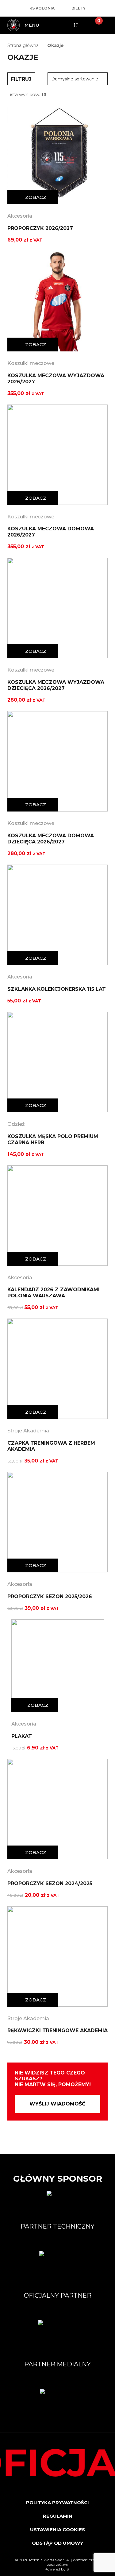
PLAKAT (22, 1736)
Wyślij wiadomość (57, 2104)
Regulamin (58, 2516)
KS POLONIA (42, 8)
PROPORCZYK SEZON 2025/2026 (50, 1596)
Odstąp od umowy (57, 2543)
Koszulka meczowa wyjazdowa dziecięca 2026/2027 (56, 685)
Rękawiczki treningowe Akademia (57, 2030)
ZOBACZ (36, 197)
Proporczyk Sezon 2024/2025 (50, 1883)
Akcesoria (20, 216)
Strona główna (23, 45)
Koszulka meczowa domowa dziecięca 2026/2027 (51, 839)
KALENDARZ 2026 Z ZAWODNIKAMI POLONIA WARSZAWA (54, 1293)
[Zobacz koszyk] (94, 25)
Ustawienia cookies (57, 2530)
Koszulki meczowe (31, 363)
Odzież (16, 1124)
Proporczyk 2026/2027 (40, 228)
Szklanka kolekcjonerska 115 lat (57, 989)
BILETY (79, 8)
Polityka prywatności (57, 2502)
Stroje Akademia (28, 1431)
